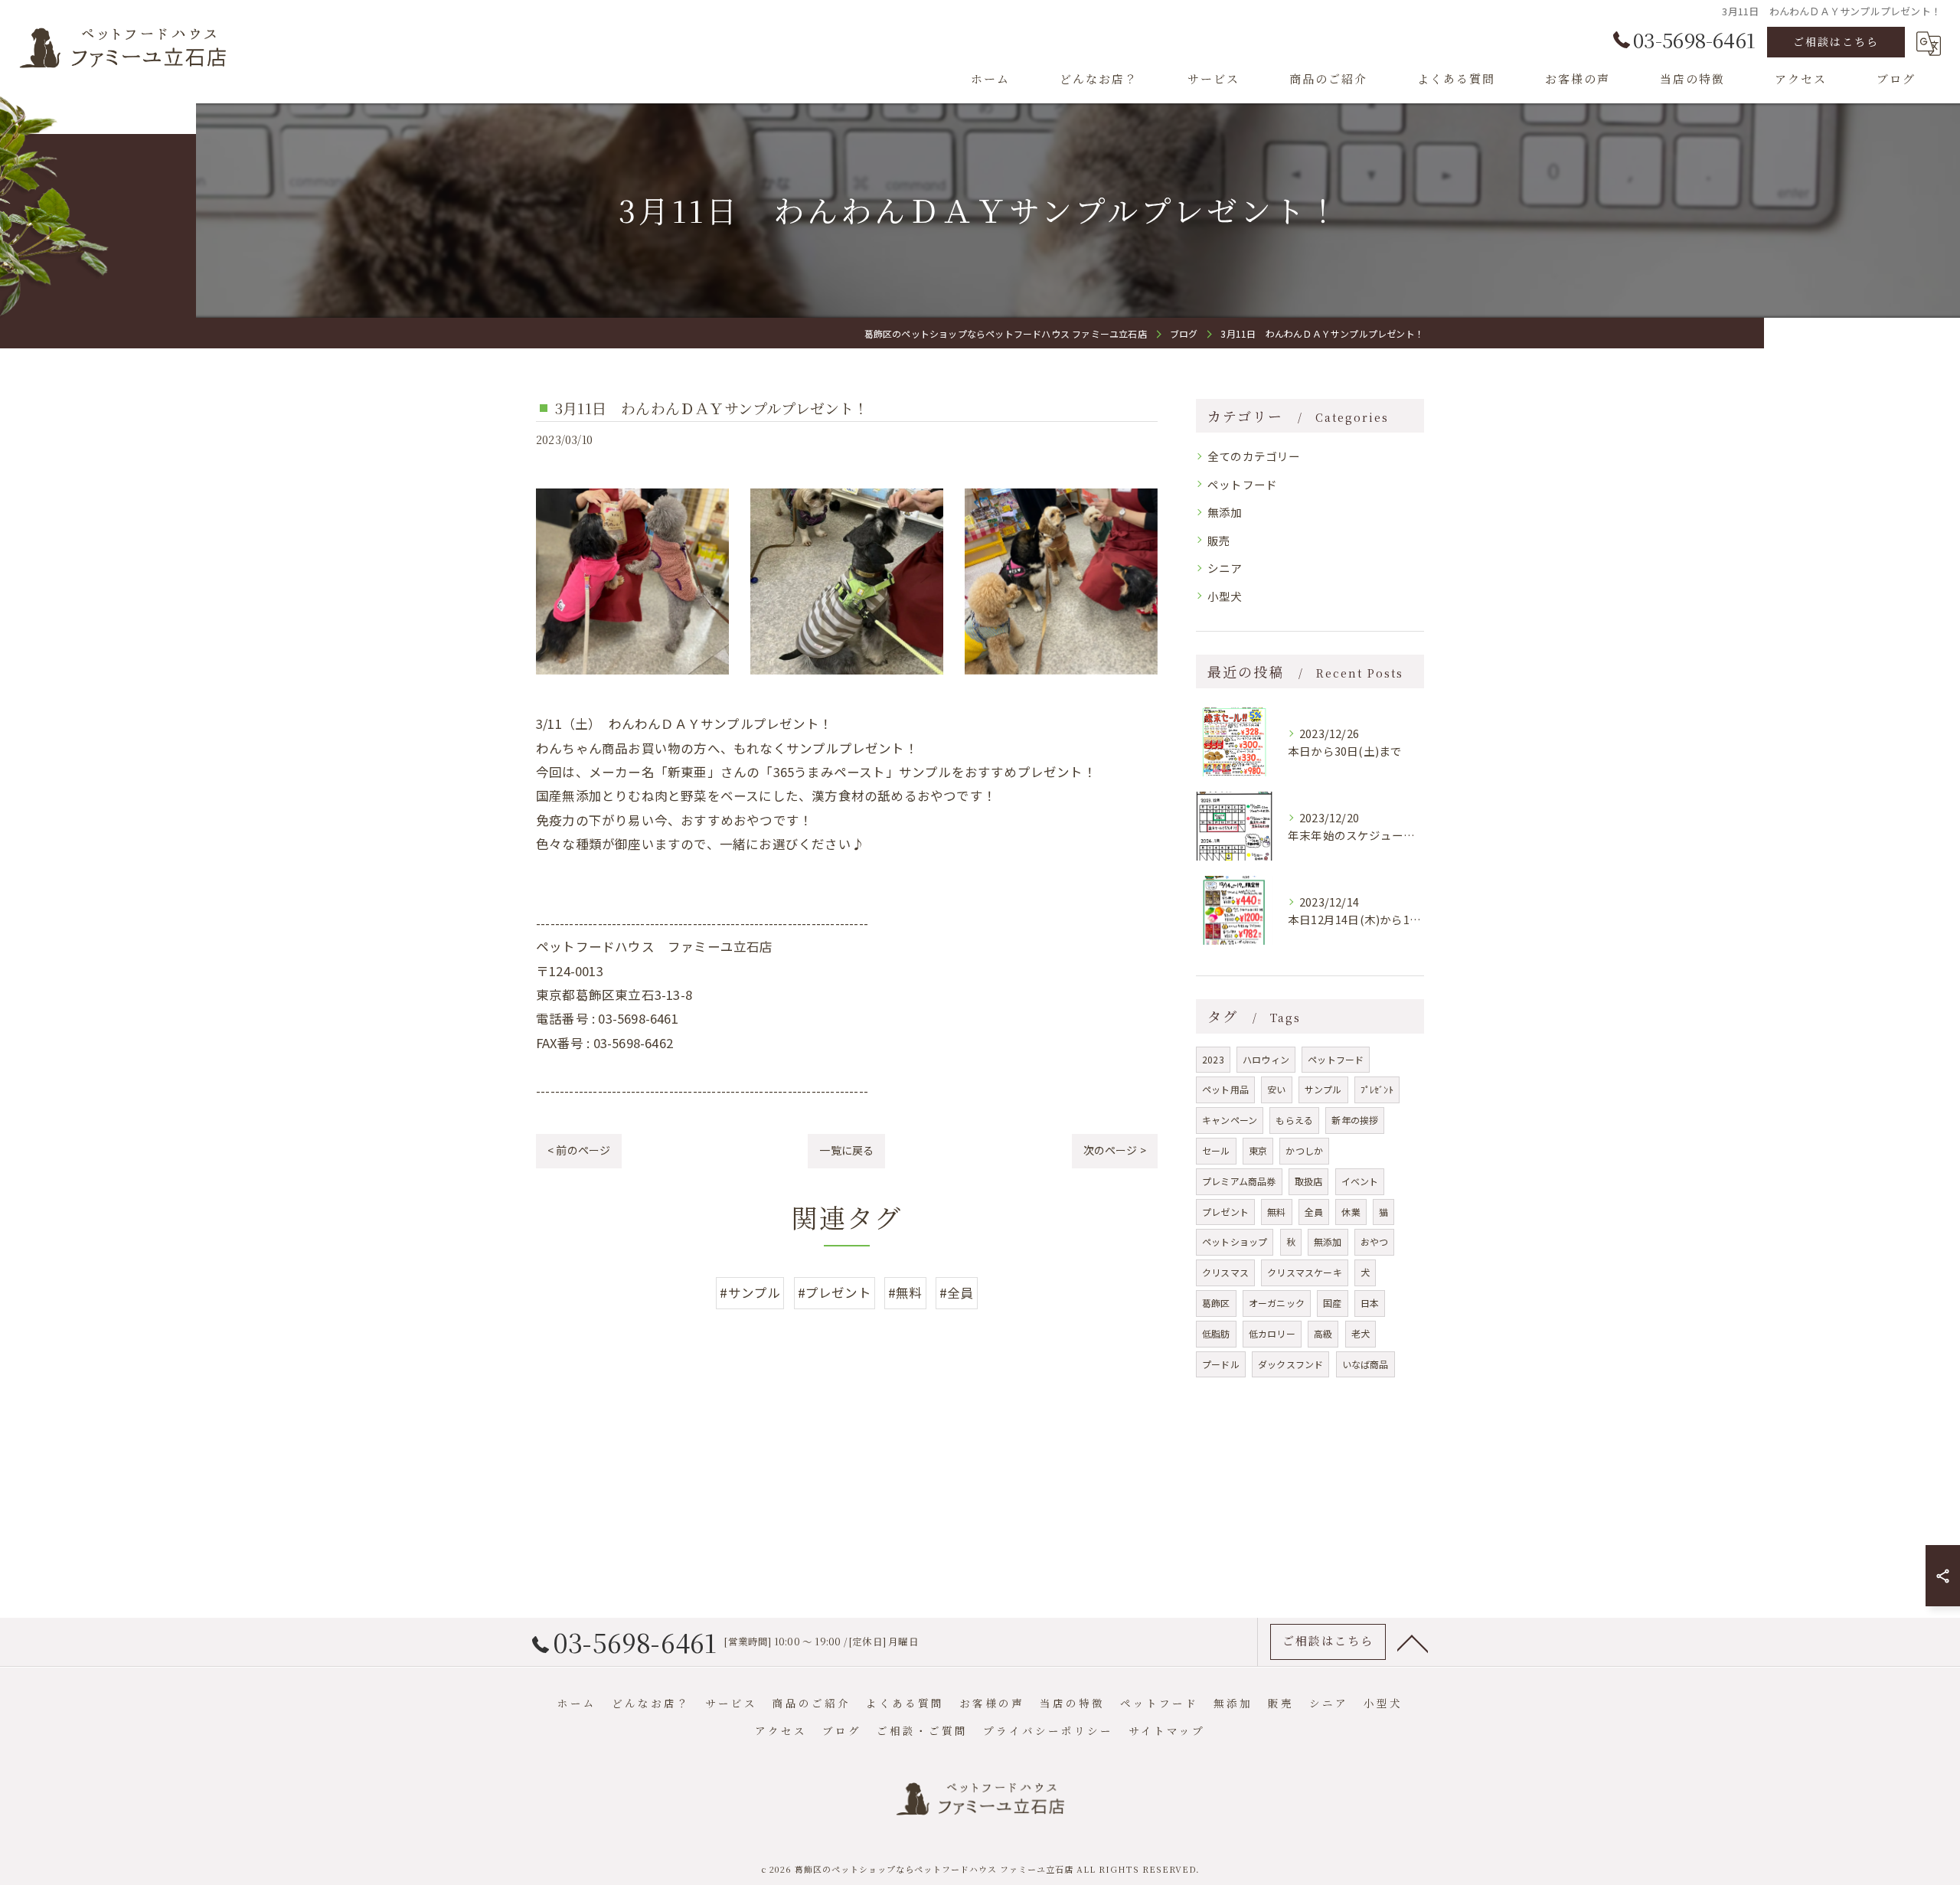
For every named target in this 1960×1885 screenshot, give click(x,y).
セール (1216, 1150)
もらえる (1294, 1120)
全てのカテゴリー (1254, 456)
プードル (1221, 1364)
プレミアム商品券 (1239, 1181)
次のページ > (1115, 1150)
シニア (1225, 568)
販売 (1219, 540)
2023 (1213, 1059)
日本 (1370, 1303)
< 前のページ (579, 1150)
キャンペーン (1230, 1120)
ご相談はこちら (1836, 41)
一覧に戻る (846, 1150)
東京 (1258, 1150)
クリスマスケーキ (1305, 1272)
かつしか (1304, 1150)
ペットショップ (1235, 1241)
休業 (1351, 1212)
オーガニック (1277, 1303)
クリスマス (1225, 1272)
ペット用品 (1225, 1089)
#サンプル (750, 1292)
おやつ (1375, 1241)
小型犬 (1225, 596)
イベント (1360, 1181)
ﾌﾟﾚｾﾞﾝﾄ (1377, 1089)
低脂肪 (1216, 1333)
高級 (1323, 1333)
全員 (1314, 1212)
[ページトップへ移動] (1413, 1642)
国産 (1332, 1303)
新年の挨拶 (1355, 1120)
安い (1276, 1089)
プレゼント (1225, 1212)
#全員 (957, 1292)
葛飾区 (1216, 1303)
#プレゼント (835, 1292)
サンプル (1323, 1089)
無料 (1276, 1212)
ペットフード (1242, 484)
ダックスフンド (1290, 1364)
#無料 (905, 1292)
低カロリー (1272, 1333)
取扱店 (1309, 1181)
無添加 (1225, 512)
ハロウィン (1266, 1059)
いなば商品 (1365, 1364)
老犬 (1361, 1333)
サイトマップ (1167, 1730)
